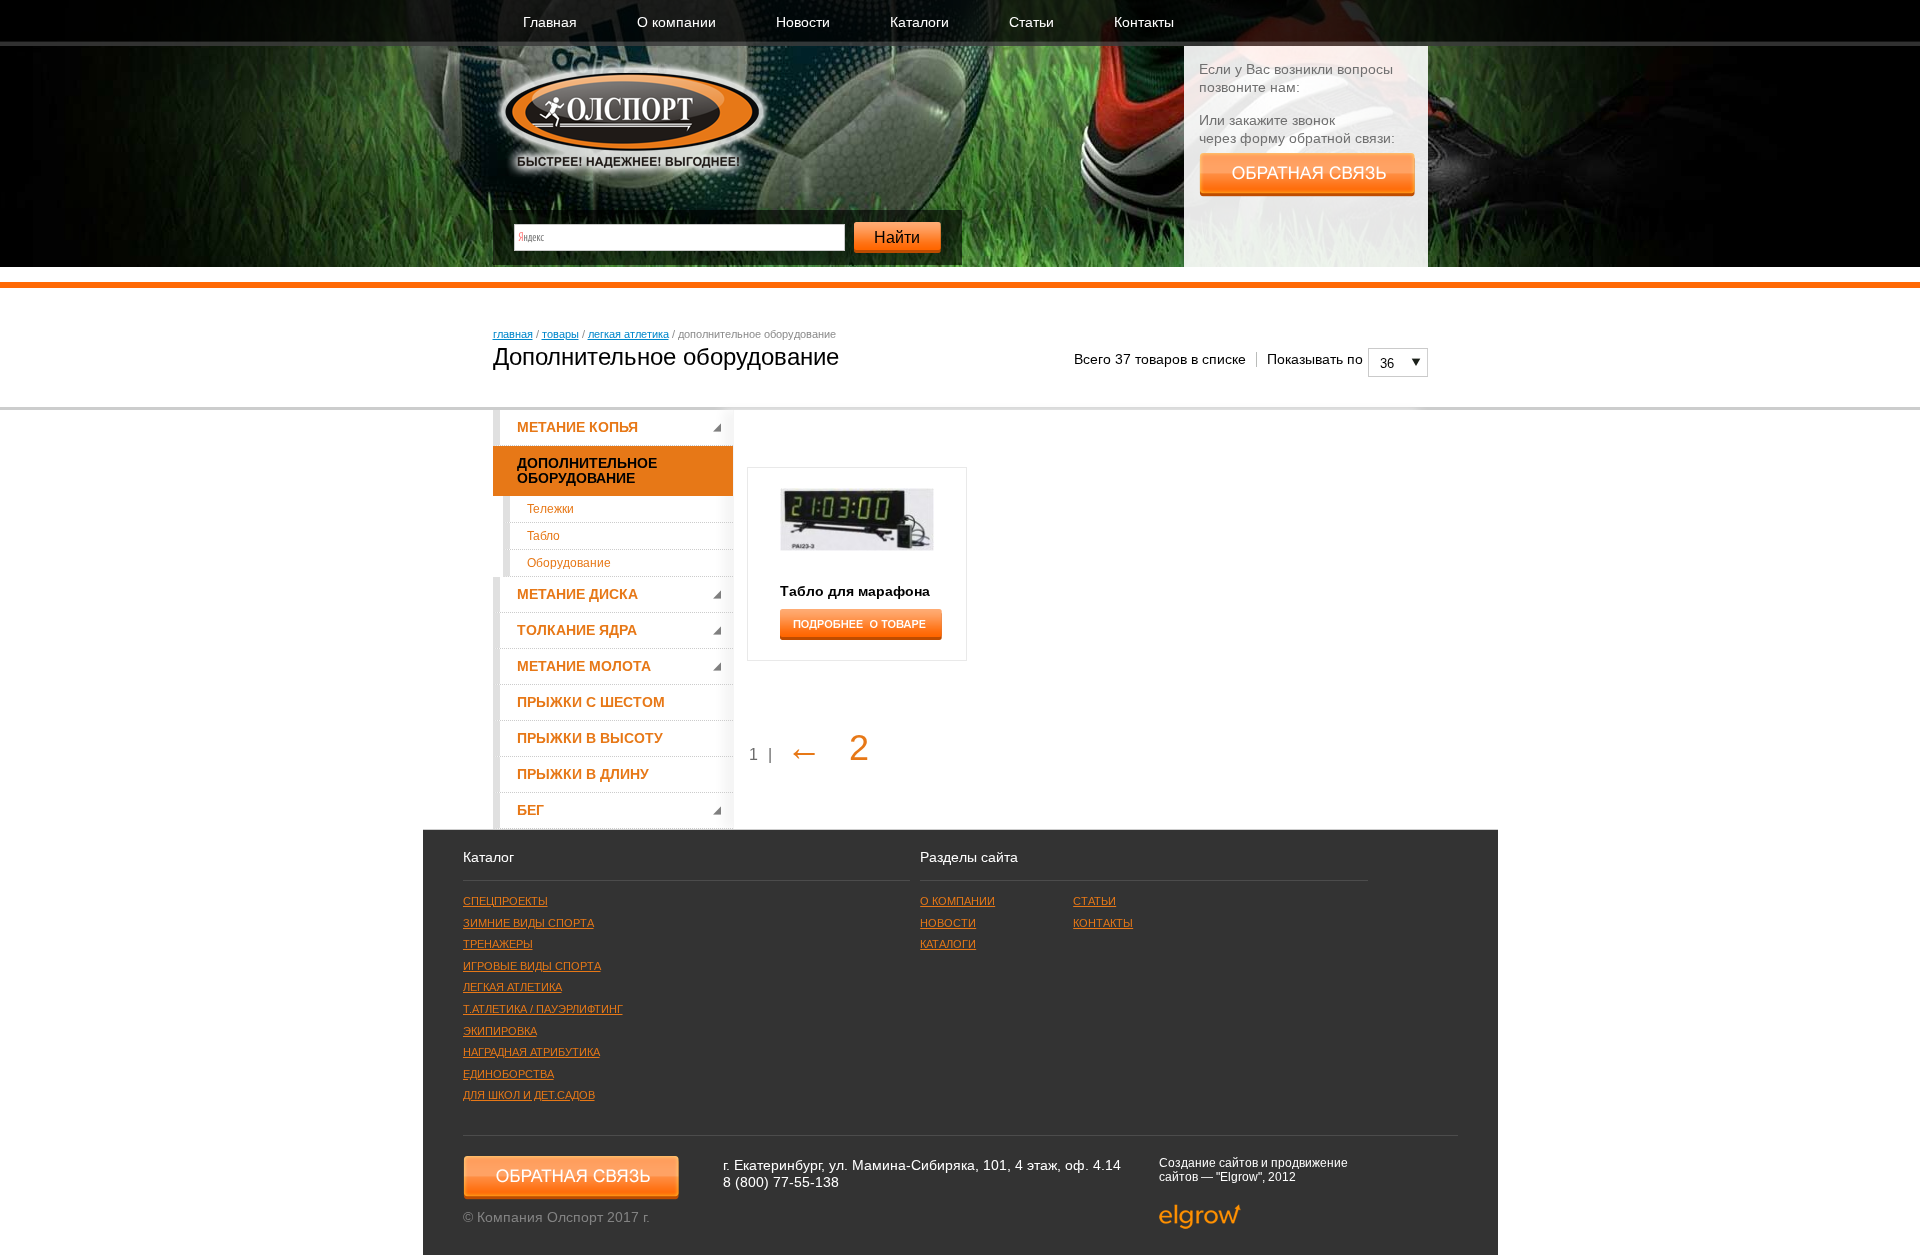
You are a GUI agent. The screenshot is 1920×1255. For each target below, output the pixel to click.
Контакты (1144, 22)
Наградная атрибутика (531, 1052)
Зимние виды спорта (528, 923)
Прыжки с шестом (591, 702)
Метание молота (584, 666)
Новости (803, 22)
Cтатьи (1031, 22)
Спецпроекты (505, 901)
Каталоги (919, 22)
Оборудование (569, 563)
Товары (560, 334)
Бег (530, 810)
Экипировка (500, 1031)
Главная (550, 22)
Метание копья (577, 427)
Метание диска (577, 594)
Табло (543, 536)
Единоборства (508, 1074)
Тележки (550, 509)
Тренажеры (498, 944)
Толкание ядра (577, 630)
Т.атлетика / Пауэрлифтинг (543, 1009)
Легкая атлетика (628, 334)
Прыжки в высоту (590, 738)
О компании (676, 22)
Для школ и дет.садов (529, 1095)
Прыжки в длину (583, 774)
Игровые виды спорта (532, 966)
